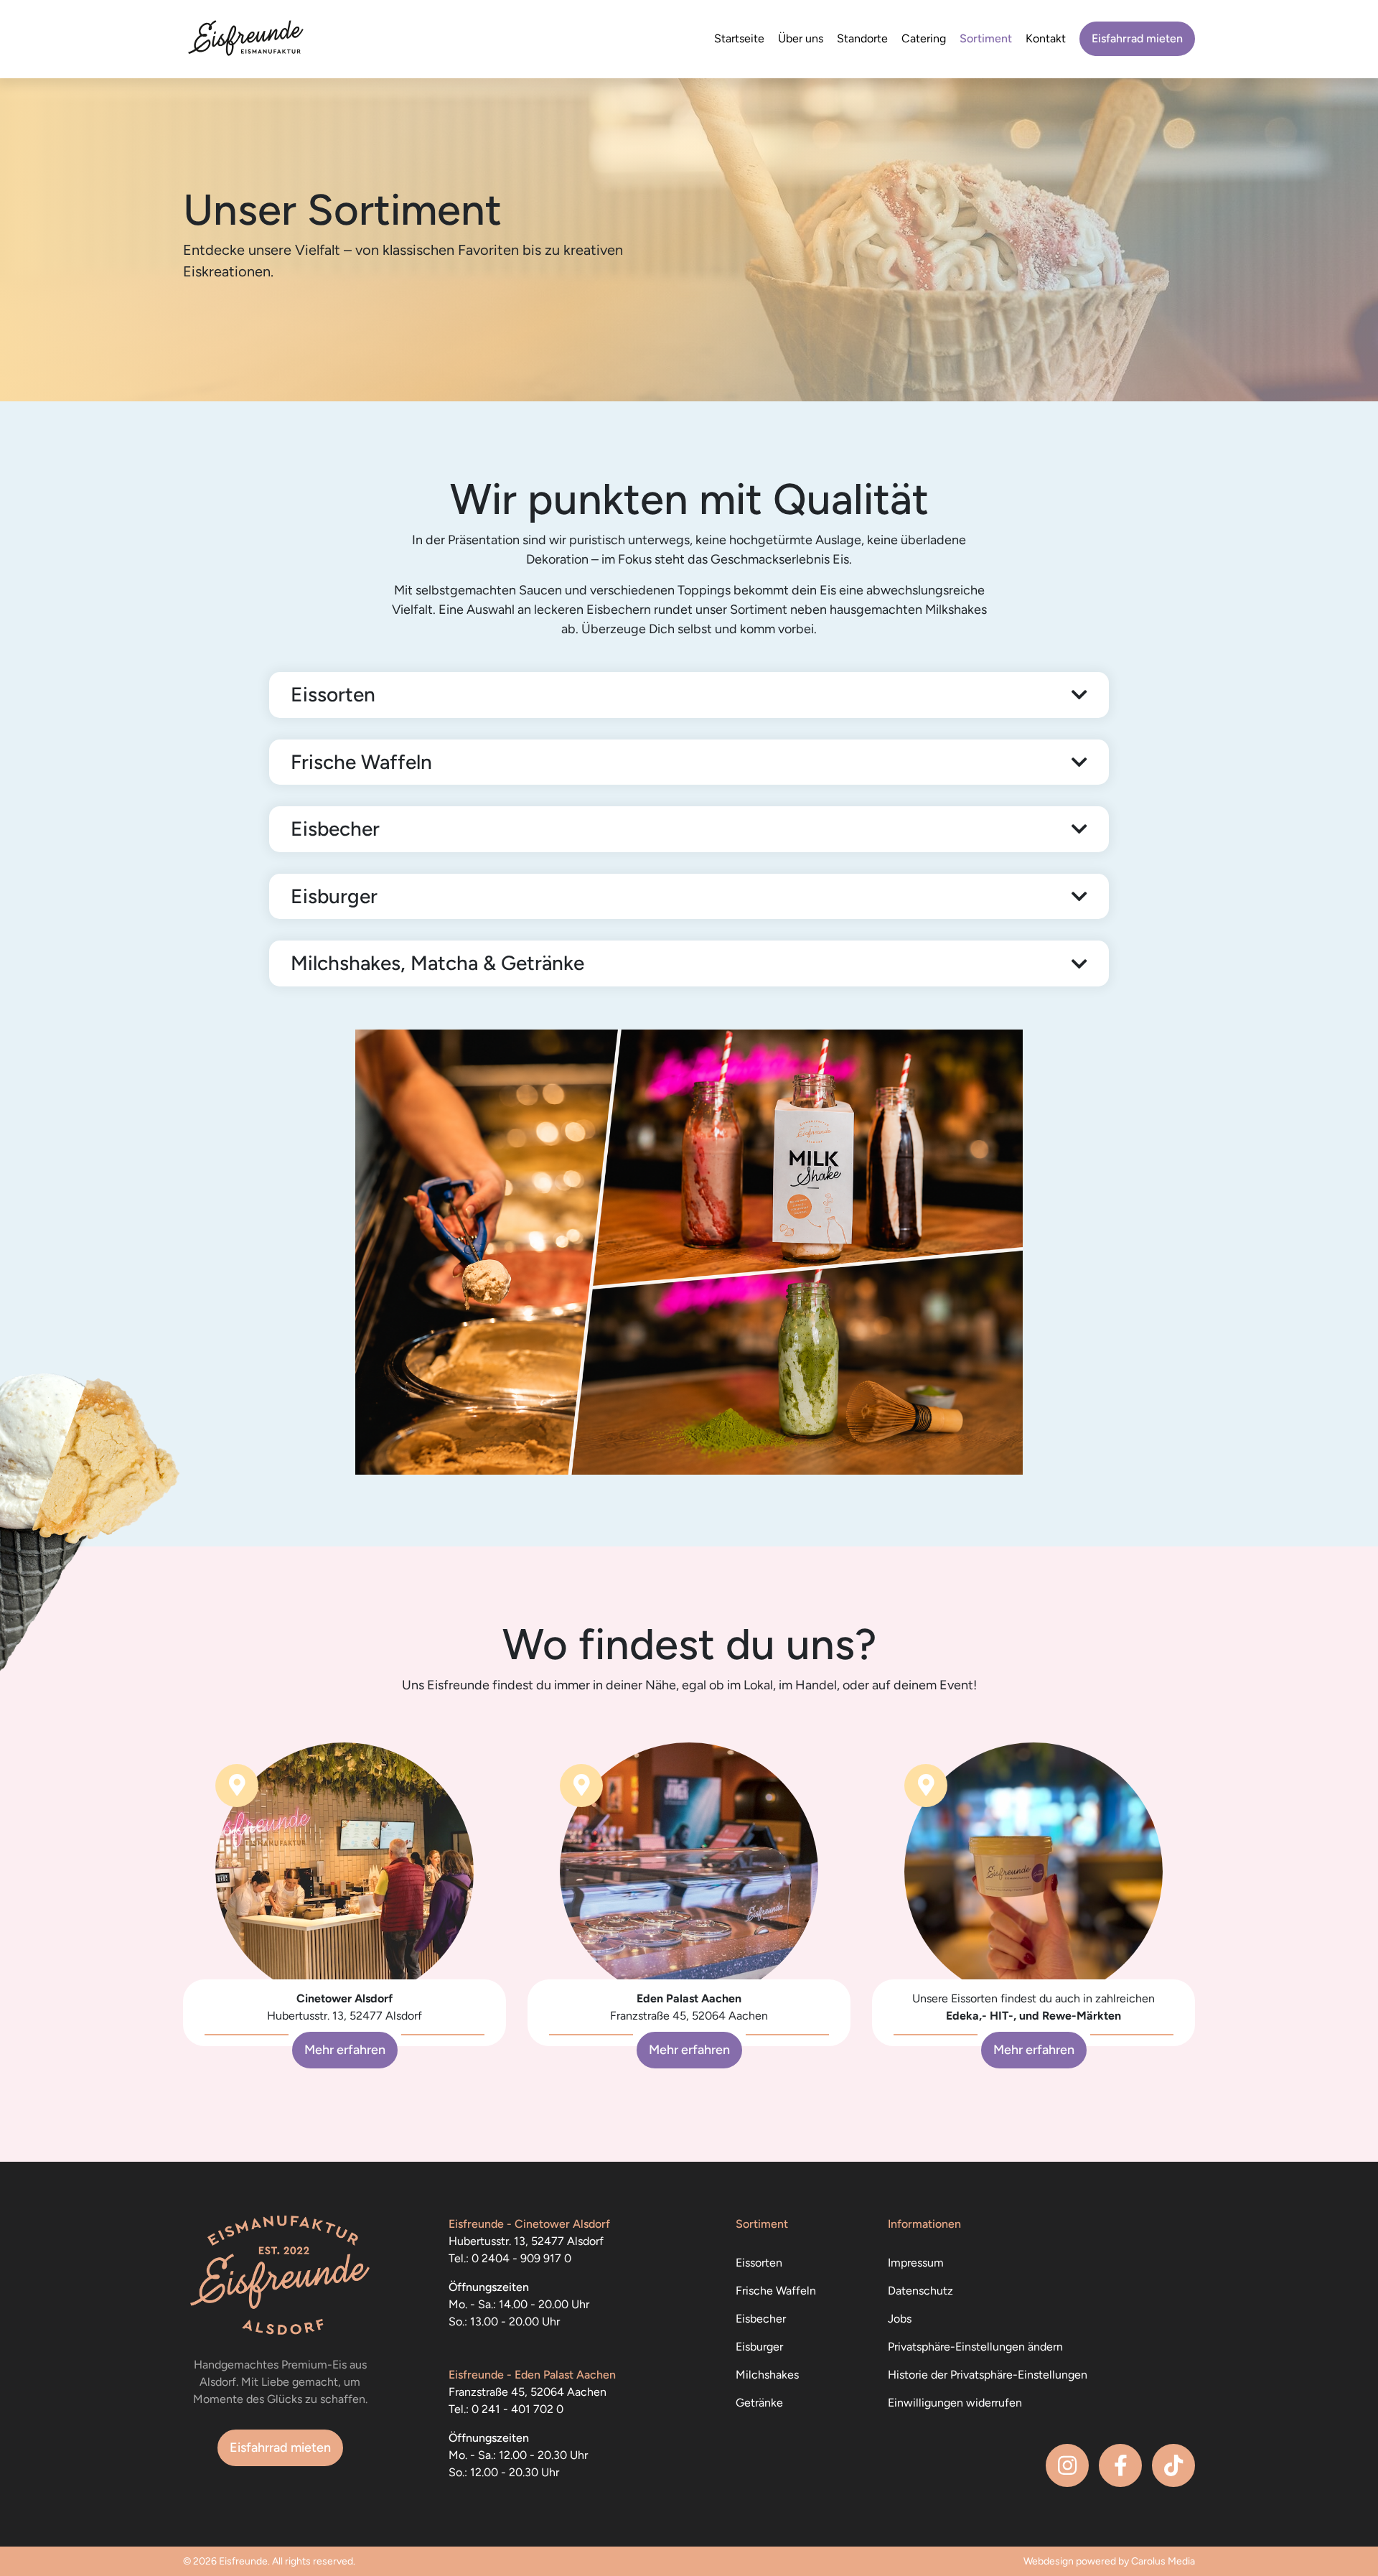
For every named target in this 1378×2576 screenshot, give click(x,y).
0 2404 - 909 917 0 (521, 2258)
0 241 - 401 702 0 (517, 2409)
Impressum (916, 2263)
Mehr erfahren (345, 2050)
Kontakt (1046, 38)
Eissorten (759, 2263)
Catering (924, 38)
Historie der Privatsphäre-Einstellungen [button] (988, 2375)
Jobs (900, 2319)
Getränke (759, 2403)
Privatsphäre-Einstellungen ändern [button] (975, 2347)
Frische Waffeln (776, 2291)
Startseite (739, 38)
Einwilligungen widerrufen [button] (955, 2403)
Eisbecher (761, 2319)
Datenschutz (920, 2291)
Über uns (801, 38)
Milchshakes (767, 2375)
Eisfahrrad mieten (1137, 38)
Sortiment (986, 38)
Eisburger (759, 2347)
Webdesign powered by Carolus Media (1109, 2561)
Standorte (862, 38)
